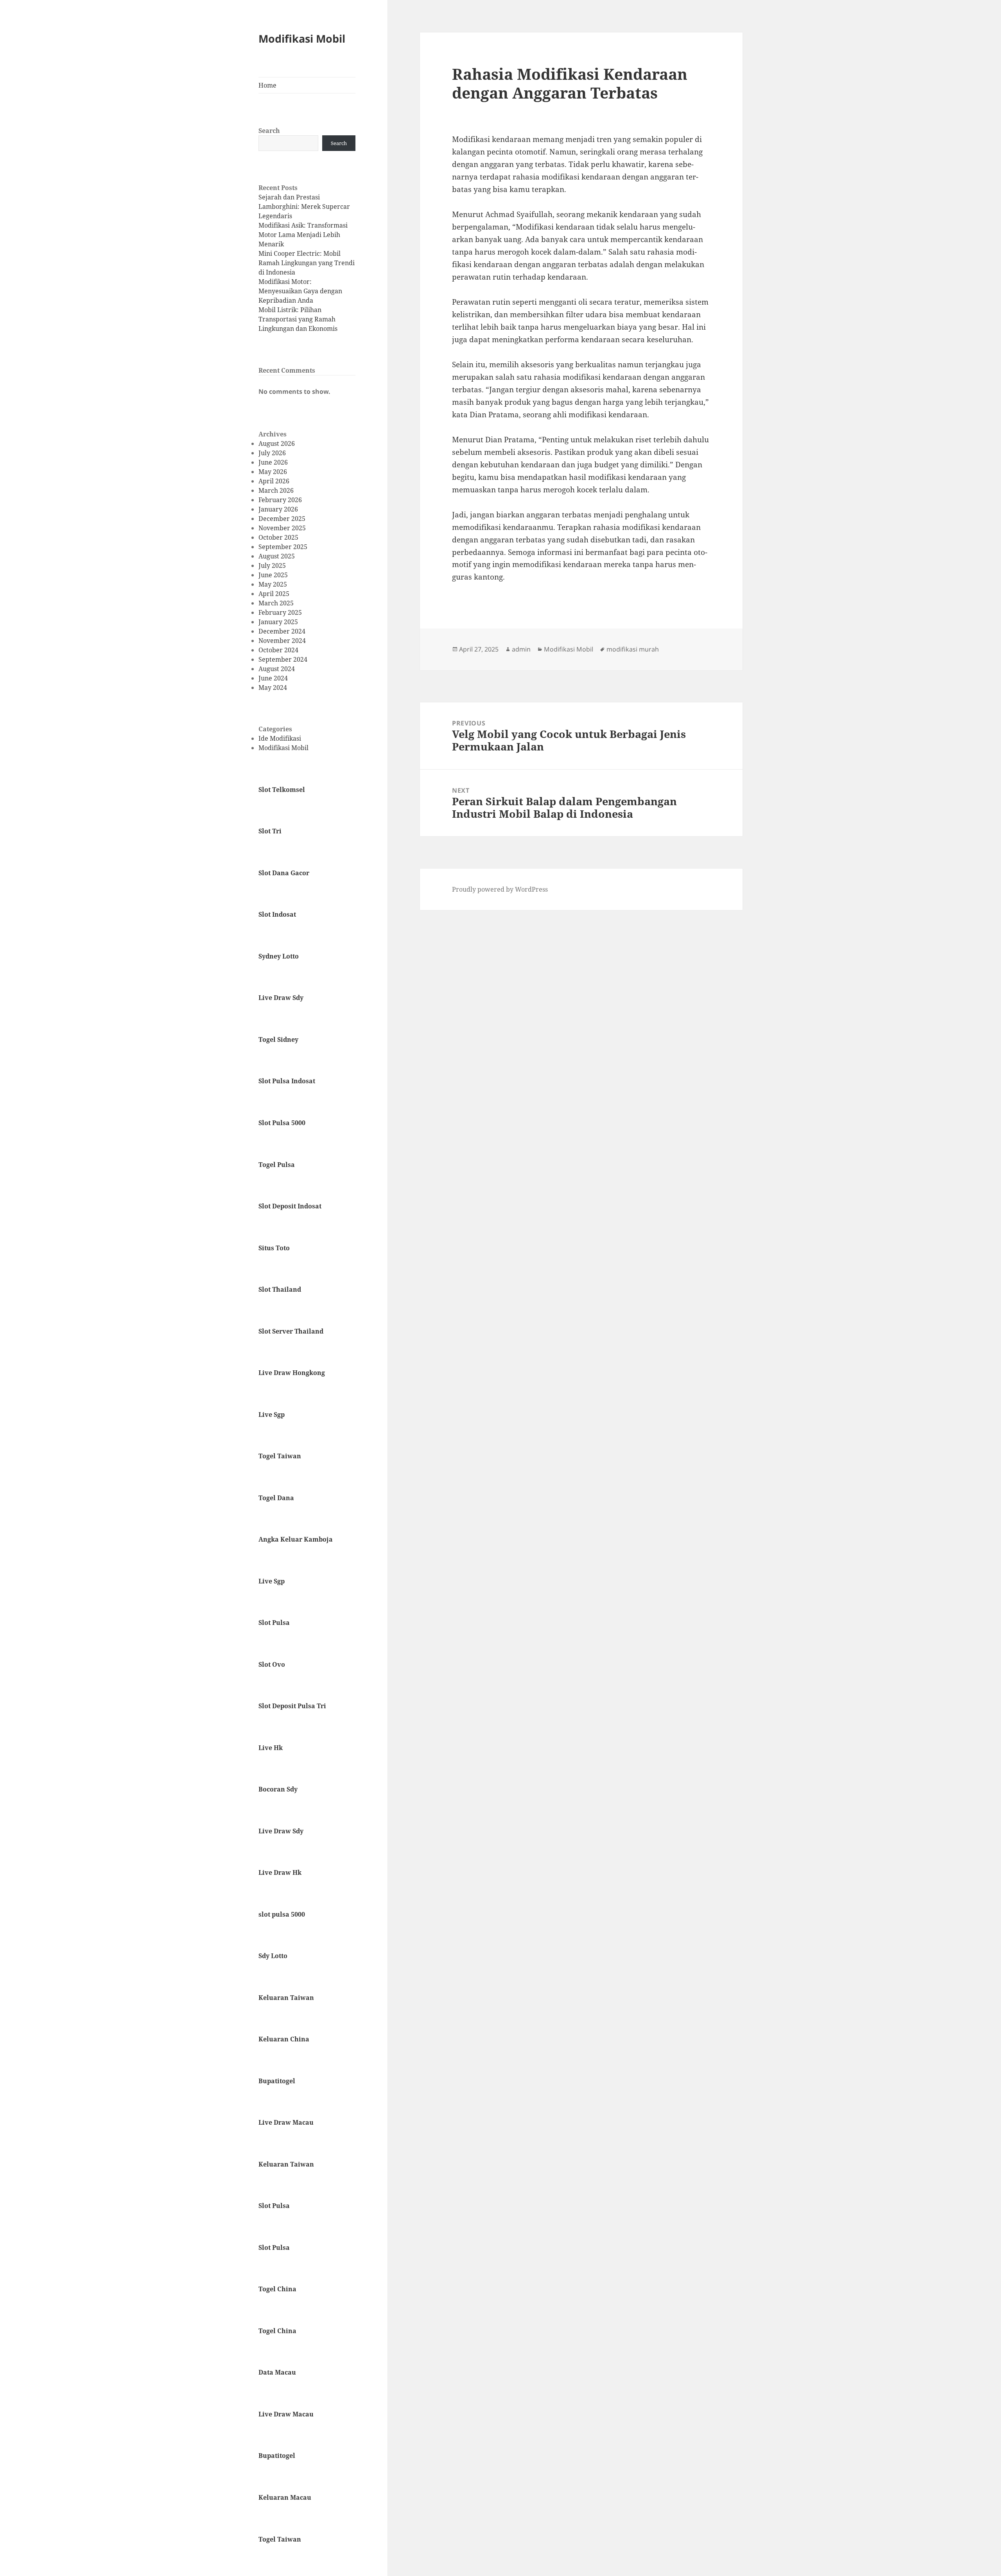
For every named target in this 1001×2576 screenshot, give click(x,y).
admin (521, 649)
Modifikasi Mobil (302, 39)
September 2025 (283, 547)
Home (267, 85)
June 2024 (273, 678)
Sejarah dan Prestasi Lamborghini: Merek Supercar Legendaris (304, 206)
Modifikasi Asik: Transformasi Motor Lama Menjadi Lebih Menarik (303, 235)
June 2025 (273, 575)
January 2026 (278, 509)
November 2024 (282, 641)
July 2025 (272, 565)
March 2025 (276, 603)
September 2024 (283, 659)
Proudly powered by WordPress (500, 889)
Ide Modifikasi (280, 738)
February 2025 (280, 612)
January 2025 (278, 622)
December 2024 (282, 631)
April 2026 (274, 481)
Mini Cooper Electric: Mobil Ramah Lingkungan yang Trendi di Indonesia (307, 263)
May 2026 (273, 472)
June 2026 (273, 462)
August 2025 (277, 556)
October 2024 (278, 650)
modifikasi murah (633, 649)
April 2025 (274, 594)
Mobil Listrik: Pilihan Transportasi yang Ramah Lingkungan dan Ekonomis (298, 319)
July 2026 (272, 453)
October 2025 (278, 537)
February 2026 (280, 500)
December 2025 (282, 519)
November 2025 (282, 528)
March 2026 (276, 490)
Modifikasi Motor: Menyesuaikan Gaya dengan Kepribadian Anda (300, 291)
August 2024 (277, 669)
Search (269, 131)
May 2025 (273, 584)
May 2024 (273, 688)
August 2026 (277, 443)
